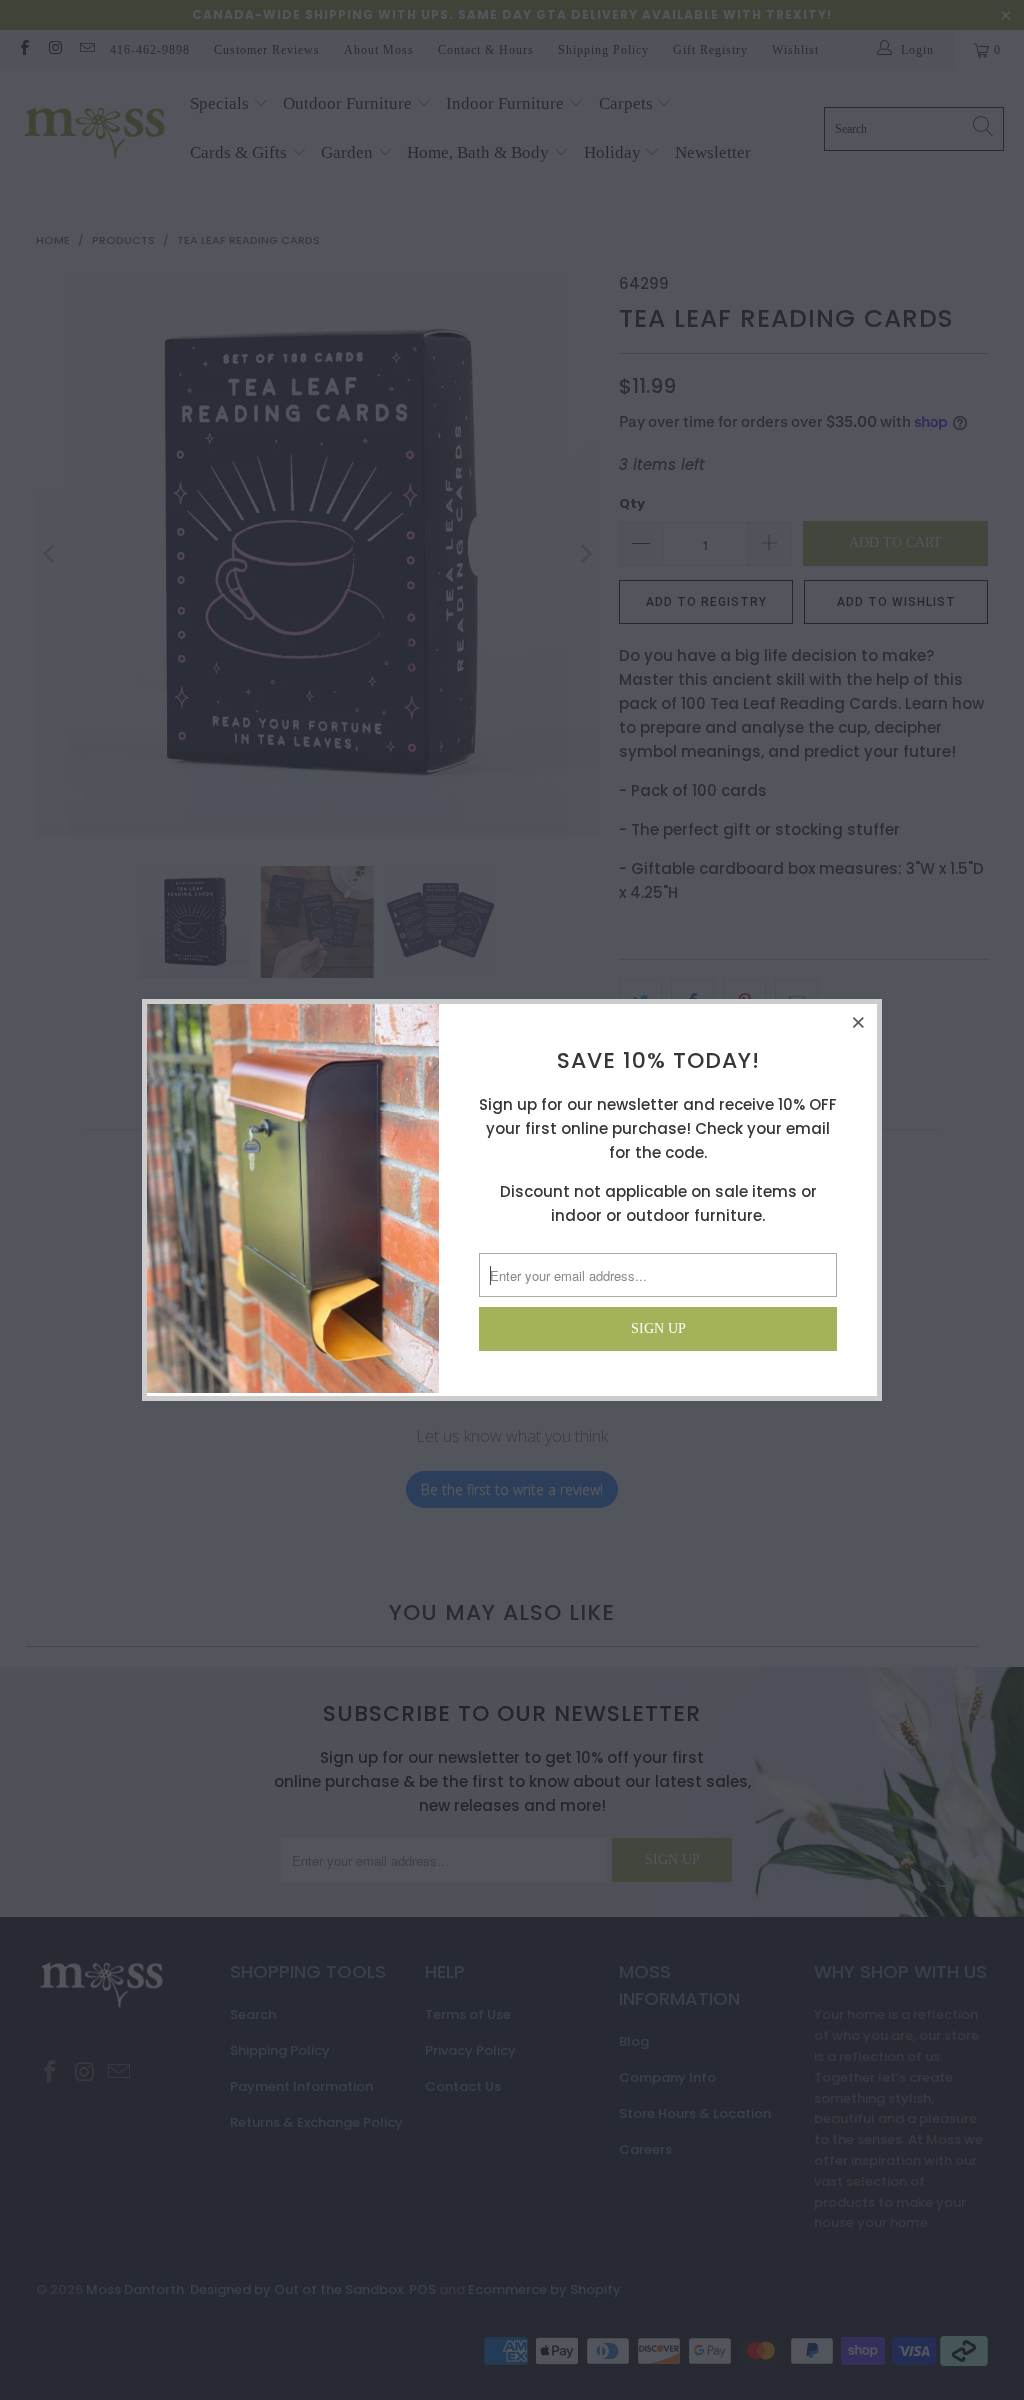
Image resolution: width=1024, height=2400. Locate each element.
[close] (859, 1022)
